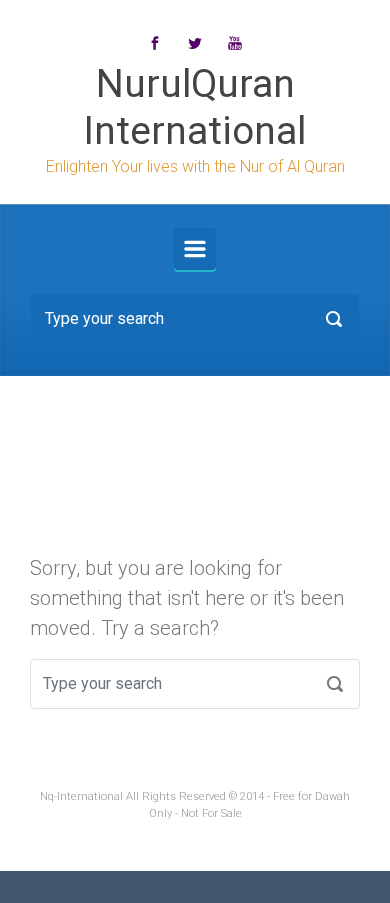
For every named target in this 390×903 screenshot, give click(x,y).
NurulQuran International (195, 107)
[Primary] (195, 249)
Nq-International (81, 796)
